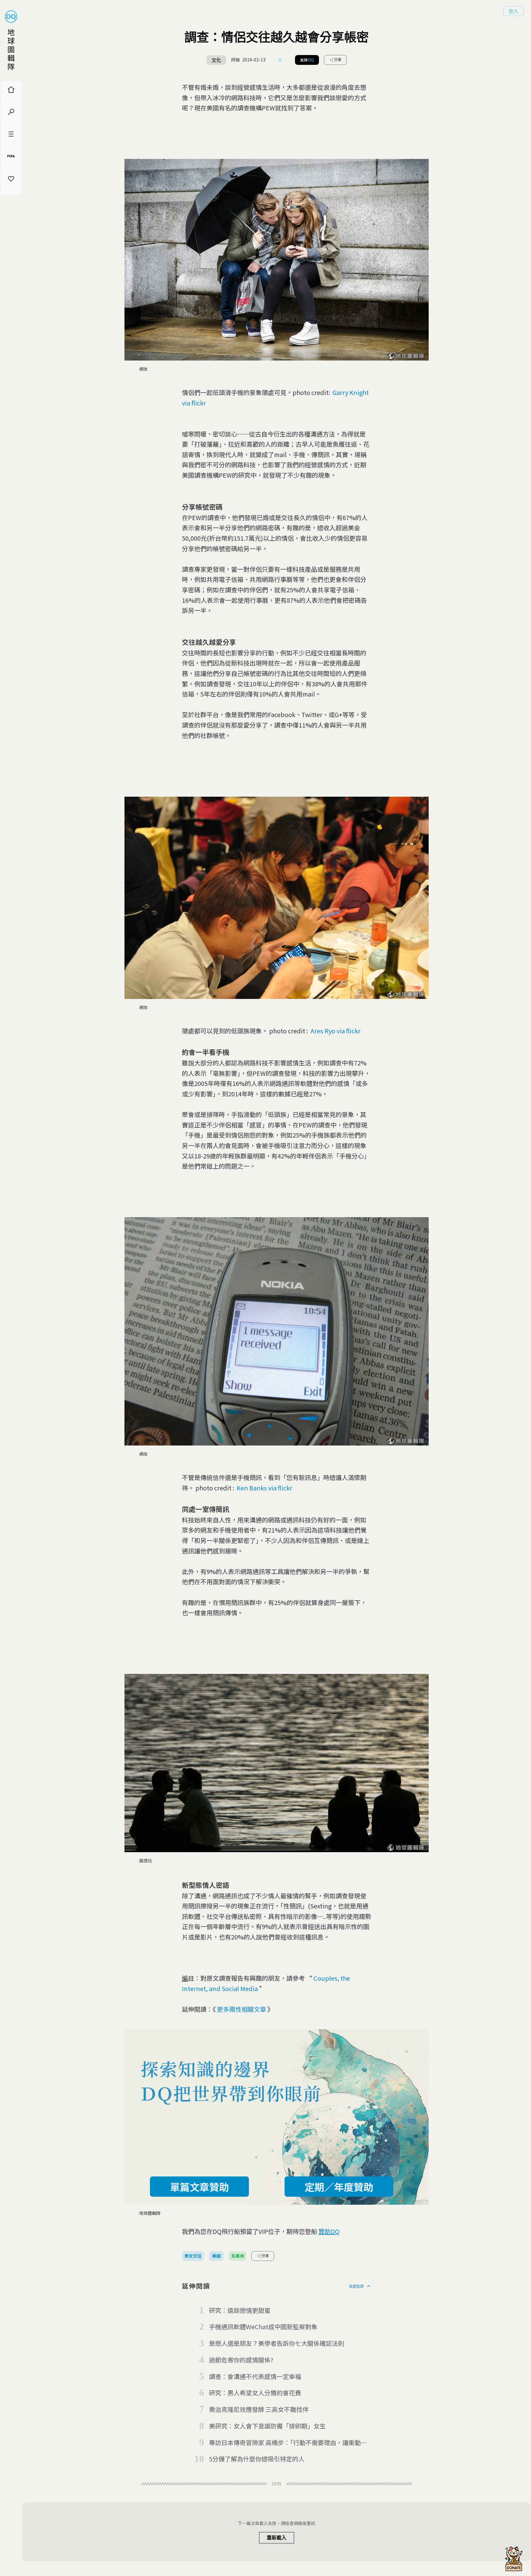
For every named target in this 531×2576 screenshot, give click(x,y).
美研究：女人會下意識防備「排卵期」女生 (267, 2426)
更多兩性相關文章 (242, 2009)
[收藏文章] (280, 60)
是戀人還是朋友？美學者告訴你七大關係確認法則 (277, 2343)
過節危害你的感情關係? (241, 2360)
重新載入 (277, 2538)
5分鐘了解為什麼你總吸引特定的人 (257, 2459)
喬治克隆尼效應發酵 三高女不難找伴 (259, 2409)
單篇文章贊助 (199, 2187)
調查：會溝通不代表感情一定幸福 (255, 2376)
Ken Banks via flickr (264, 1488)
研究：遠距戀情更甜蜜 (240, 2310)
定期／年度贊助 (339, 2187)
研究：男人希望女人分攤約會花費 (255, 2393)
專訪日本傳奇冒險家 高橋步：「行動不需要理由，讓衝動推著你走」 (288, 2443)
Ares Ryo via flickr (335, 1031)
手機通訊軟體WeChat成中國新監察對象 (263, 2327)
